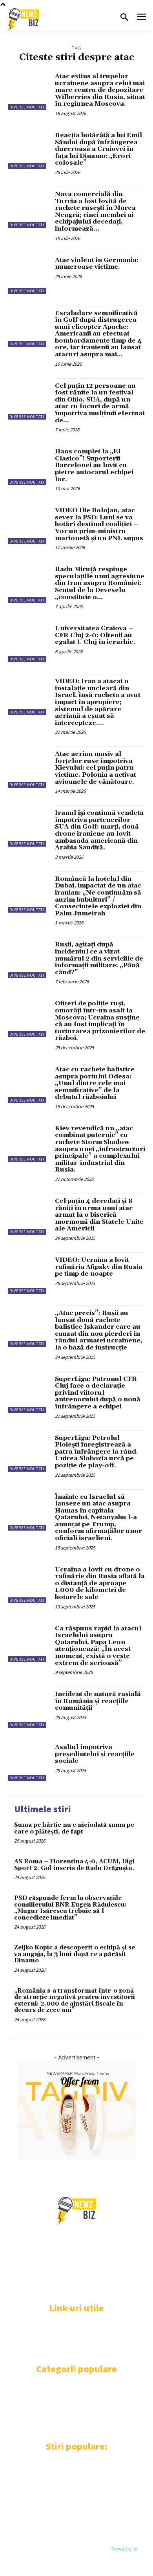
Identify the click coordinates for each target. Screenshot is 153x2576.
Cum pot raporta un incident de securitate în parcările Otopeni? (68, 2507)
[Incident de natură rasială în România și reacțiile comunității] (28, 1707)
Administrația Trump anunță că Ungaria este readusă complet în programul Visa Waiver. (69, 2471)
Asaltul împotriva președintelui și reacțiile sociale (95, 1754)
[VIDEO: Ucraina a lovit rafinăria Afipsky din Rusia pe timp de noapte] (28, 1273)
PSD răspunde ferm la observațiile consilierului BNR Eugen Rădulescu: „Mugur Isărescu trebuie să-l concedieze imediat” (70, 1908)
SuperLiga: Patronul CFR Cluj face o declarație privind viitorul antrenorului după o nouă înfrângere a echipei (98, 1393)
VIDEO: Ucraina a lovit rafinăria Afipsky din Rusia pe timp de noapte (99, 1267)
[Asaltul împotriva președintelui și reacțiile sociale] (28, 1760)
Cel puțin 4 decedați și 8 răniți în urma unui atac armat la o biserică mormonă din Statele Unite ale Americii (99, 1215)
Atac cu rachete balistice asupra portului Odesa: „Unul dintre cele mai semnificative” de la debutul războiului (95, 1083)
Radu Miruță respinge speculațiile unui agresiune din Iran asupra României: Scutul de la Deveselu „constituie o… (100, 583)
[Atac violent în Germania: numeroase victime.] (28, 273)
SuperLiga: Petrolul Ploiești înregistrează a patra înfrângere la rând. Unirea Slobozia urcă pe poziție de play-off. (97, 1452)
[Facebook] (13, 2287)
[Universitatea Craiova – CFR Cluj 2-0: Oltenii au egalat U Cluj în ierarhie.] (28, 641)
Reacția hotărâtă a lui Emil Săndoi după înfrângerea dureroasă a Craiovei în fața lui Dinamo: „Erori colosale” (98, 149)
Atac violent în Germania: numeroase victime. (97, 264)
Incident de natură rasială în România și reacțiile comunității (98, 1701)
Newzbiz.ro (125, 2548)
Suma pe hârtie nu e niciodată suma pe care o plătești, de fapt (74, 1828)
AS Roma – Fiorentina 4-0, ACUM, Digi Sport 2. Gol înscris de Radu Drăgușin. (74, 1865)
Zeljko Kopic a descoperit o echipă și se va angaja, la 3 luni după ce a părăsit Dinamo (75, 1954)
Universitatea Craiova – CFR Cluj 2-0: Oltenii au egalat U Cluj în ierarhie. (95, 635)
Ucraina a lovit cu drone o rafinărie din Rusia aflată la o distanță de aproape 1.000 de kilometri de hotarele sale (100, 1583)
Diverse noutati (27, 107)
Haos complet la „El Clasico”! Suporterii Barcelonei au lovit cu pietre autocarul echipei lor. (94, 465)
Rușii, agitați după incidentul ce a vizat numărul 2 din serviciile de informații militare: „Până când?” (99, 958)
